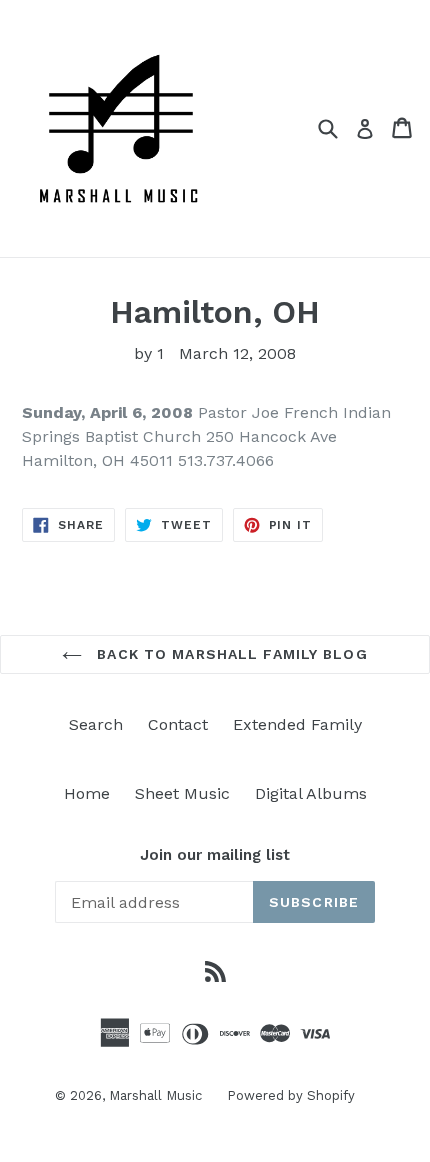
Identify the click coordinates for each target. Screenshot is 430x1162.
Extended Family (297, 724)
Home (87, 793)
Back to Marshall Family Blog (229, 654)
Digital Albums (311, 793)
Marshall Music (155, 1095)
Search (96, 724)
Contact (178, 724)
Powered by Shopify (291, 1095)
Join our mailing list (215, 855)
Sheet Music (182, 793)
